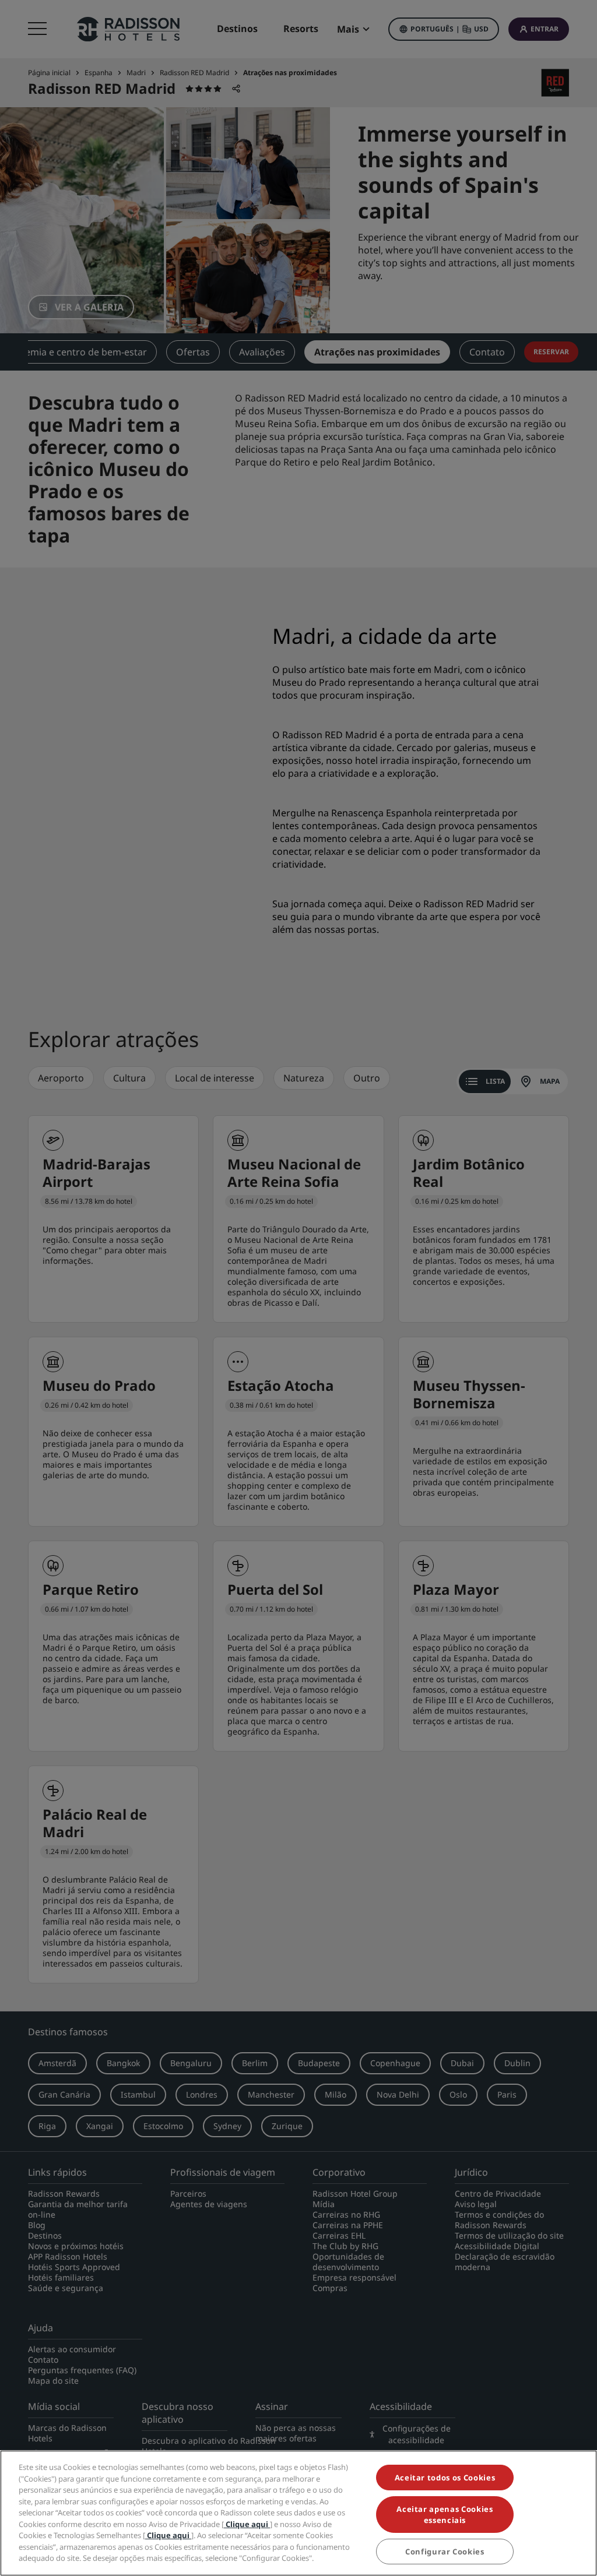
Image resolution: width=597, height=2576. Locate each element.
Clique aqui (247, 2524)
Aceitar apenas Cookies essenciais (445, 2514)
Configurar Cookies (445, 2552)
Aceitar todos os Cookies (445, 2478)
